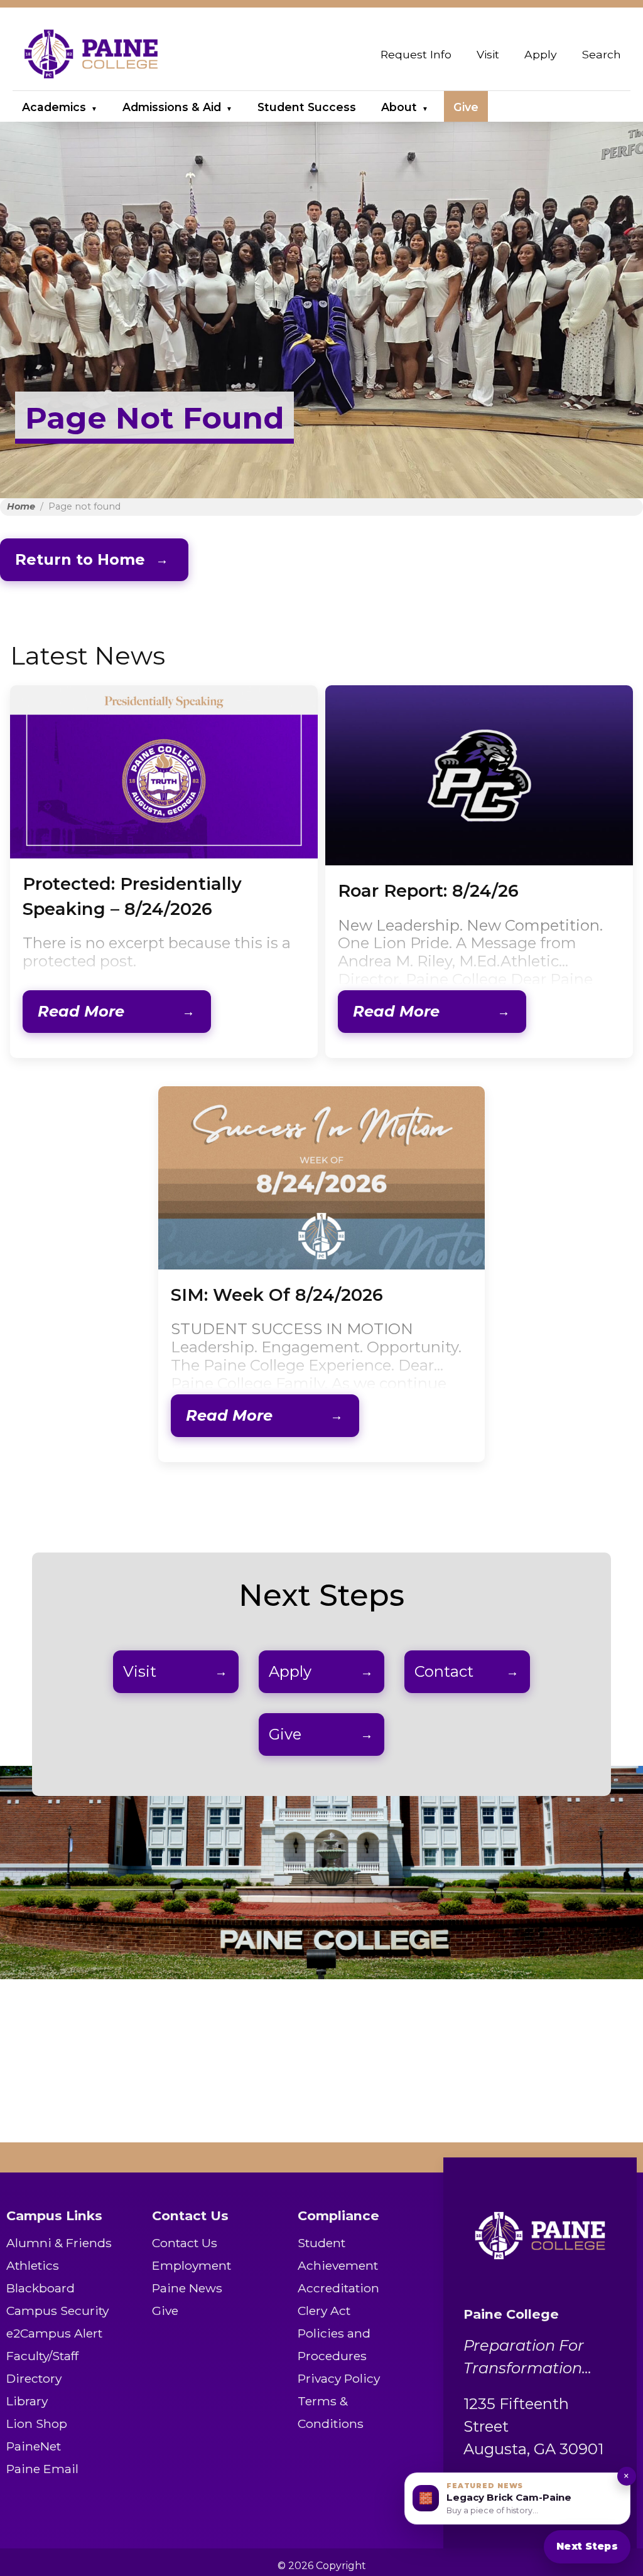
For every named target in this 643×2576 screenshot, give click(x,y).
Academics (54, 107)
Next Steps (587, 2546)
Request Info (416, 54)
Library (27, 2401)
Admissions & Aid (172, 107)
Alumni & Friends (59, 2243)
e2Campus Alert (54, 2333)
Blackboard (41, 2288)
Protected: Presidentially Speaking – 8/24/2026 (132, 896)
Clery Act (324, 2311)
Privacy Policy (339, 2378)
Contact (444, 1671)
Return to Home (80, 559)
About (399, 107)
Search (602, 54)
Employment (192, 2265)
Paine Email (42, 2469)
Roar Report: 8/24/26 (428, 891)
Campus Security (57, 2311)
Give (466, 107)
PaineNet (34, 2446)
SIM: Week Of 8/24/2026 (277, 1295)
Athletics (33, 2265)
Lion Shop (37, 2424)
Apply (541, 54)
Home (21, 506)
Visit (488, 54)
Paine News (187, 2288)
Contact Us (185, 2243)
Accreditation (338, 2288)
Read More (81, 1011)
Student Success (307, 107)
